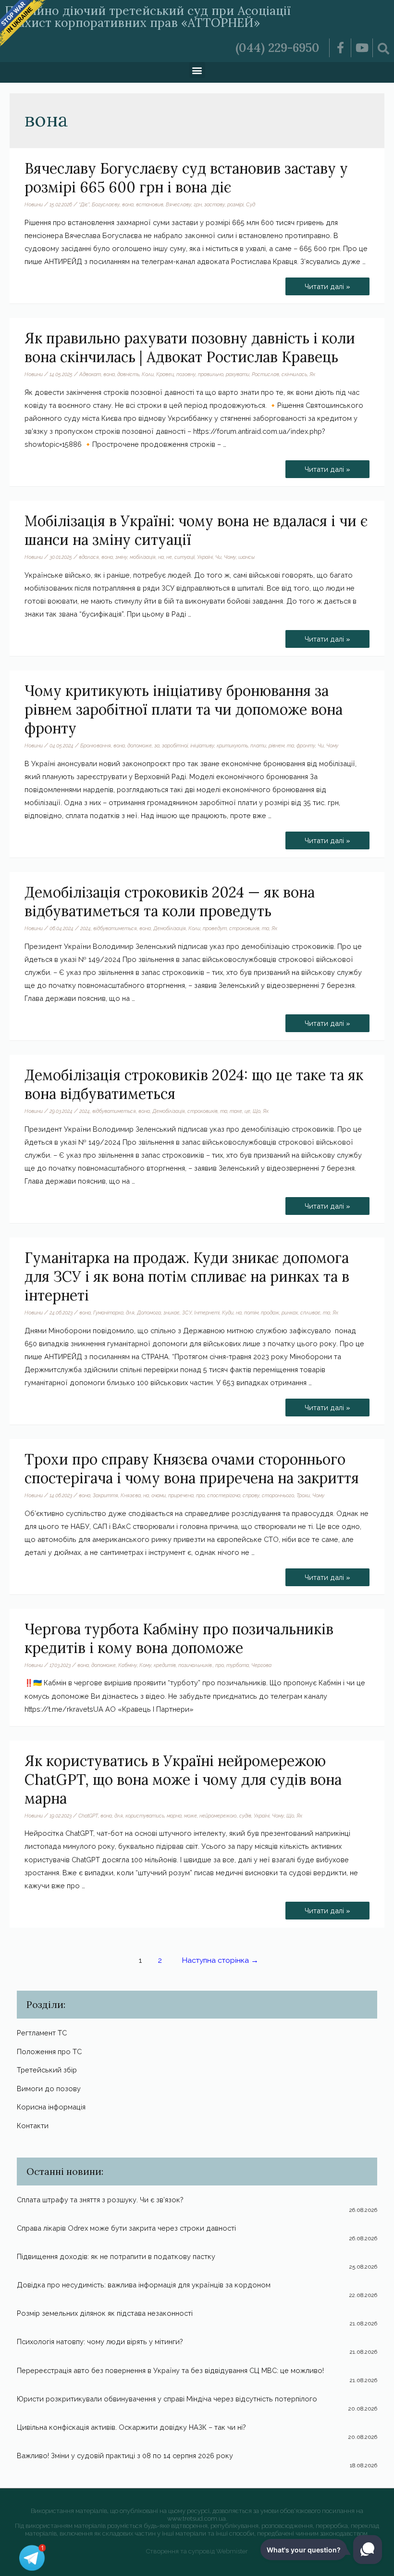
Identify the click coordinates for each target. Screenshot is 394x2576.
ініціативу (202, 745)
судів (245, 1816)
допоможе (140, 745)
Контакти (33, 2126)
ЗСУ (187, 1313)
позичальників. (196, 1665)
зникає (172, 1313)
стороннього (278, 1495)
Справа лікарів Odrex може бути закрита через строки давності (126, 2228)
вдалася (89, 557)
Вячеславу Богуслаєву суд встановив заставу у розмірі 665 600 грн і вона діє (186, 178)
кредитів (165, 1665)
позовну (186, 374)
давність (128, 374)
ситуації (185, 557)
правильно (211, 374)
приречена (181, 1495)
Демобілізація (170, 928)
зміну (121, 557)
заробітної (175, 745)
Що (257, 1111)
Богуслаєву (106, 204)
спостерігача (224, 1495)
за (157, 745)
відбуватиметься (115, 928)
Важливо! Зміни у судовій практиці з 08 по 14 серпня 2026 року (125, 2456)
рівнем (277, 745)
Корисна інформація (51, 2107)
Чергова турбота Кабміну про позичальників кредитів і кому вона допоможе (179, 1638)
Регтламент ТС (42, 2033)
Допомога (149, 1313)
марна (174, 1816)
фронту (306, 745)
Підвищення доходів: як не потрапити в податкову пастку (116, 2256)
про (200, 1495)
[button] (197, 70)
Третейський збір (47, 2070)
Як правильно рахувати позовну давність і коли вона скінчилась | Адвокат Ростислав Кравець (190, 347)
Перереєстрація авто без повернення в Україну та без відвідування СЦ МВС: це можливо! (170, 2370)
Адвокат (90, 374)
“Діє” (84, 204)
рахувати (238, 374)
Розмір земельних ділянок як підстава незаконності (105, 2313)
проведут (215, 928)
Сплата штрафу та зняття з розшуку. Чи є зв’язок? (100, 2200)
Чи (218, 557)
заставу (215, 204)
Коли (148, 374)
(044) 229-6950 (277, 48)
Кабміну (128, 1665)
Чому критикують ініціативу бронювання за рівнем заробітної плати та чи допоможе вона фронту (184, 709)
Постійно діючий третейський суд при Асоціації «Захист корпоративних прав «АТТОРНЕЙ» (148, 17)
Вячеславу (179, 204)
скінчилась (294, 374)
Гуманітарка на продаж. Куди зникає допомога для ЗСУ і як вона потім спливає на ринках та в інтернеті (187, 1276)
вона (128, 204)
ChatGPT (88, 1816)
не (169, 557)
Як (312, 374)
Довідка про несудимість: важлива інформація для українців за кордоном (144, 2285)
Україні (205, 557)
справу (251, 1495)
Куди (228, 1313)
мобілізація (143, 557)
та (290, 745)
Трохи (303, 1495)
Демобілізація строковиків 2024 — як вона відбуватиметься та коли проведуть (170, 902)
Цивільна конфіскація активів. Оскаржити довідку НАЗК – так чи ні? (131, 2427)
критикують (232, 745)
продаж (270, 1313)
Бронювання (96, 745)
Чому (230, 557)
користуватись (145, 1816)
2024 (86, 928)
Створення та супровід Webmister (197, 2551)
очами (159, 1495)
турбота (238, 1665)
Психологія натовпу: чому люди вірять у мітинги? (100, 2342)
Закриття (105, 1495)
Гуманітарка (108, 1313)
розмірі (235, 204)
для (130, 1313)
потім (251, 1313)
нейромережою (218, 1816)
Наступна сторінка (220, 1960)
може (191, 1816)
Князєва (131, 1495)
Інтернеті (207, 1313)
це (247, 1111)
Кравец (165, 374)
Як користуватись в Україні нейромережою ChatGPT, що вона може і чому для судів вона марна (183, 1780)
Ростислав (265, 374)
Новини (34, 204)
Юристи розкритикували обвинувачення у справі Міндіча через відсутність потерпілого (167, 2399)
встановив (150, 204)
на (161, 557)
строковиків (244, 928)
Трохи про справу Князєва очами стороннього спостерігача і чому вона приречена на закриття (192, 1469)
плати (258, 745)
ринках (290, 1313)
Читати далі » (327, 284)
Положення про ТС (49, 2052)
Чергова (261, 1665)
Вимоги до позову (49, 2089)
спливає (310, 1313)
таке (236, 1111)
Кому (145, 1665)
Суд (251, 204)
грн (198, 204)
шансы (246, 557)
